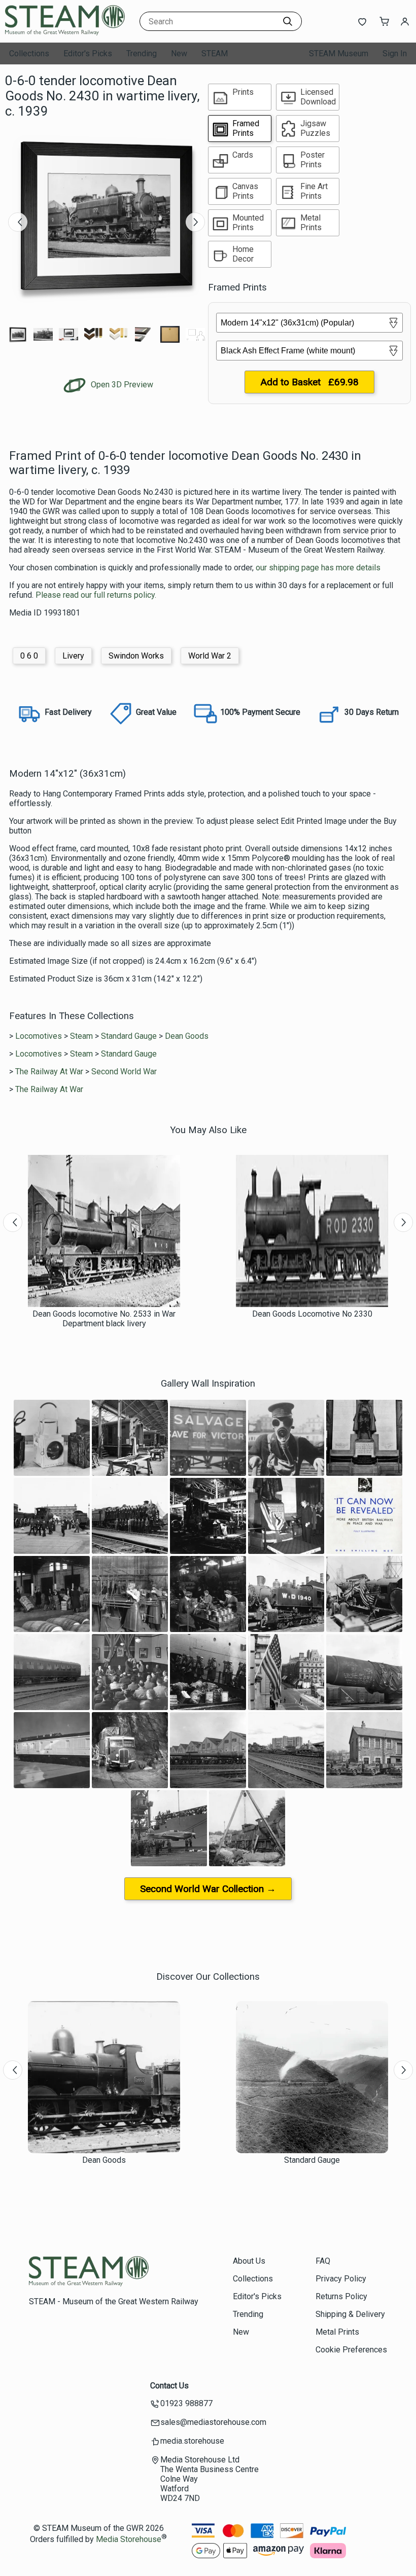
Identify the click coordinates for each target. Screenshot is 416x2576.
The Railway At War (49, 1072)
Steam (81, 1036)
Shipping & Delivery (350, 2314)
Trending (142, 53)
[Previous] (18, 222)
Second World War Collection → (208, 1889)
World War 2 (210, 656)
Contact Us (169, 2386)
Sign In (395, 53)
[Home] (68, 33)
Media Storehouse (129, 2539)
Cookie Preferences (351, 2350)
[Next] (195, 222)
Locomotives (39, 1036)
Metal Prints (337, 2332)
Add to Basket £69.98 (309, 382)
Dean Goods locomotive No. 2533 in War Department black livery (104, 1319)
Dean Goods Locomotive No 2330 (312, 1314)
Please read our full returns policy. (96, 595)
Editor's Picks (88, 53)
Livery (73, 656)
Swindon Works (136, 656)
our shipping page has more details (318, 568)
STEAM (215, 53)
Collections (29, 53)
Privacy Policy (341, 2279)
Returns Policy (341, 2296)
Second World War (124, 1072)
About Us (249, 2261)
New (179, 53)
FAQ (323, 2261)
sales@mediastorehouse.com (213, 2422)
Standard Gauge (129, 1036)
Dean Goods (187, 1036)
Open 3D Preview (121, 385)
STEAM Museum (339, 53)
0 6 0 (29, 656)
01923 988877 (186, 2403)
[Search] (288, 21)
